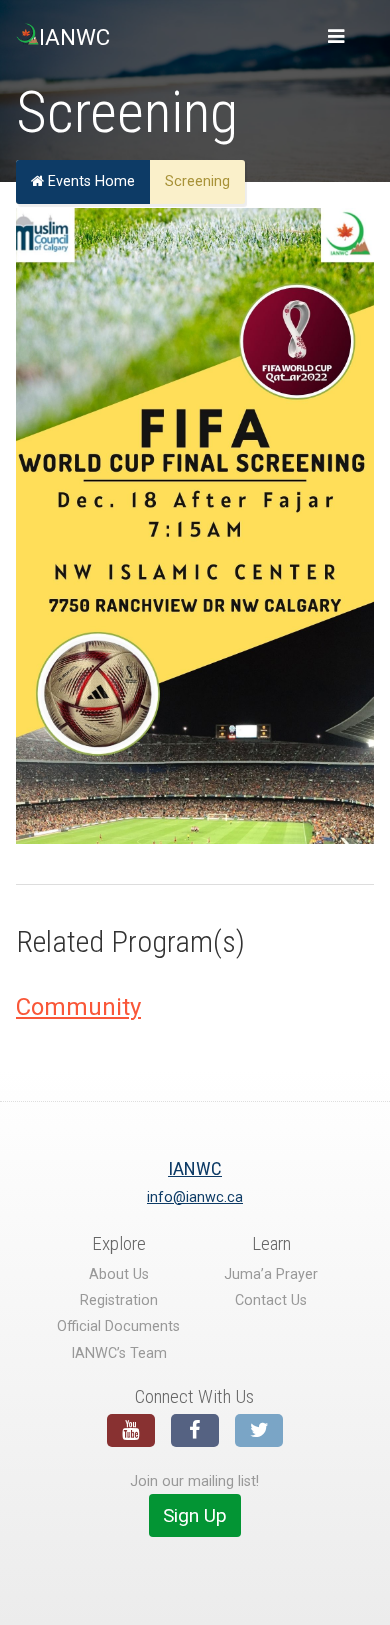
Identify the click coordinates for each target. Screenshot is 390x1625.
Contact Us (271, 1300)
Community (78, 1007)
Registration (119, 1300)
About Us (119, 1274)
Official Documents (118, 1326)
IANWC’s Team (119, 1353)
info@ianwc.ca (195, 1197)
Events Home (89, 181)
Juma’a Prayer (271, 1274)
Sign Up (195, 1515)
